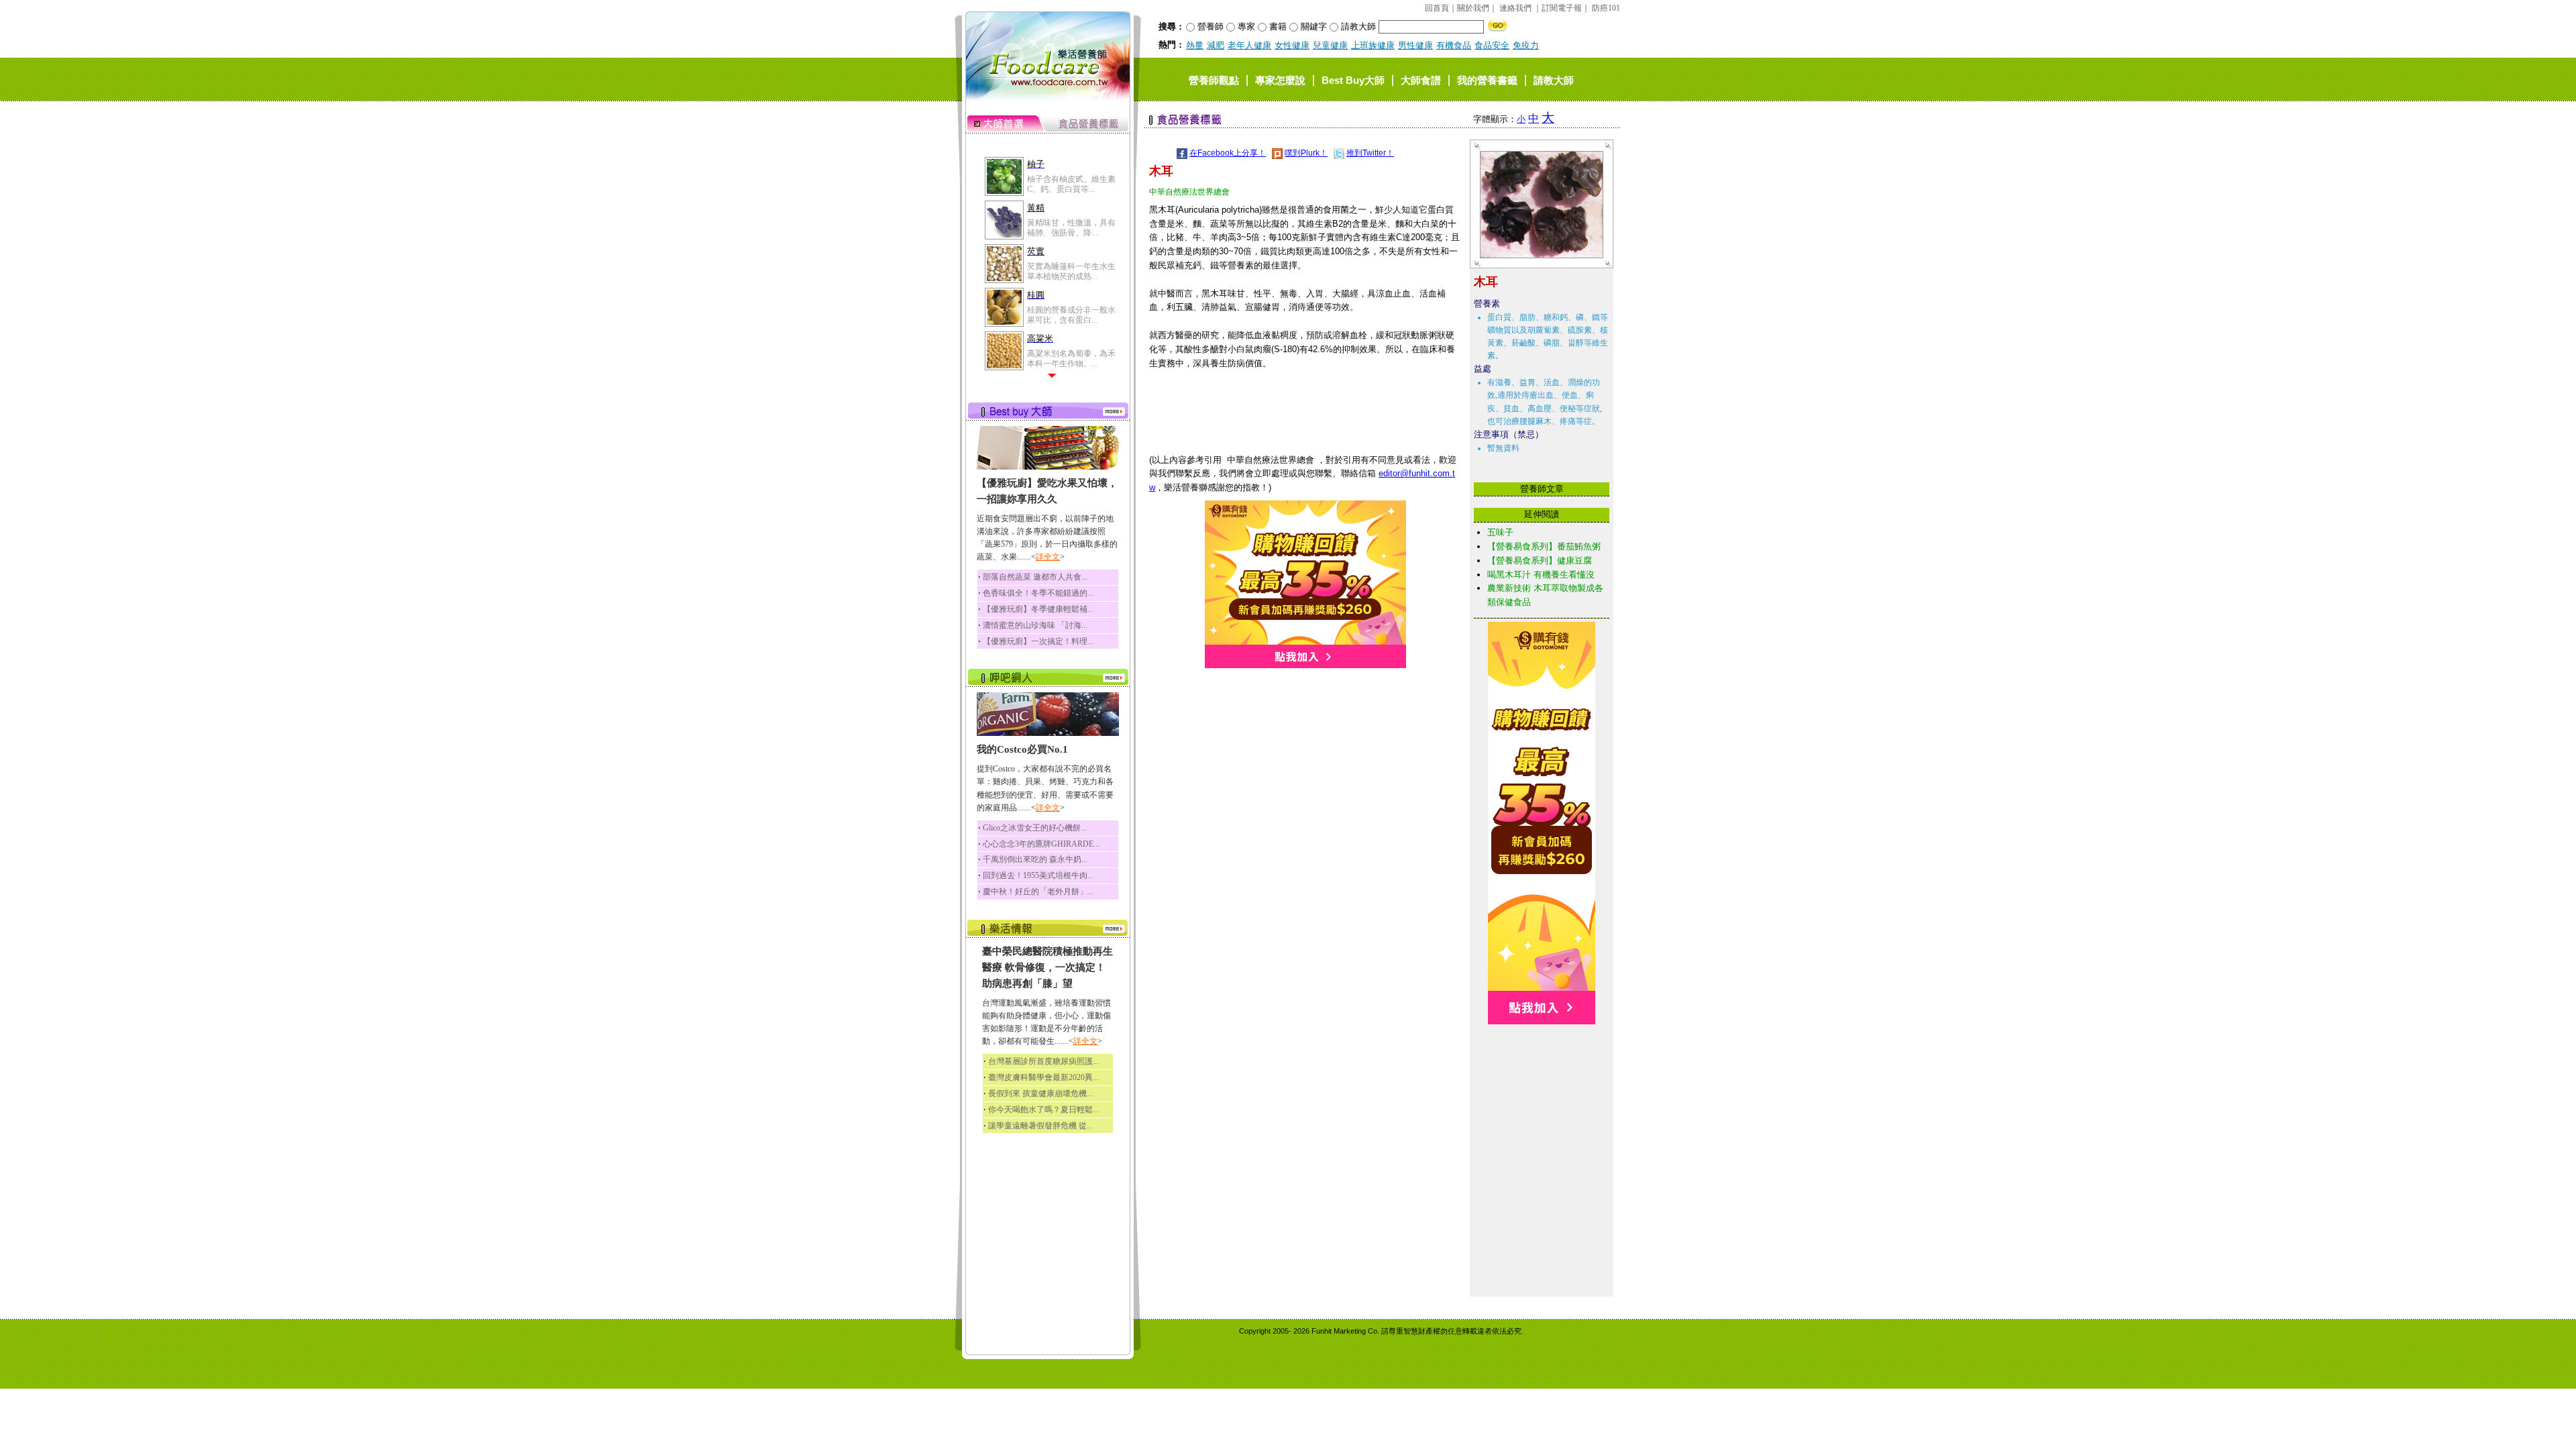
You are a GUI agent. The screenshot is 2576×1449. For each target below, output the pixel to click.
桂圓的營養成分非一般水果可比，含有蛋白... (1071, 315)
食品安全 (1492, 45)
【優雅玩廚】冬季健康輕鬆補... (1038, 609)
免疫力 (1526, 45)
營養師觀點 (1214, 79)
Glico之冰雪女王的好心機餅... (1035, 828)
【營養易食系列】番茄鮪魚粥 (1544, 546)
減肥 (1216, 45)
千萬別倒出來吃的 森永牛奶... (1035, 859)
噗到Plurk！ (1306, 153)
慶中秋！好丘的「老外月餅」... (1038, 892)
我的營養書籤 (1487, 79)
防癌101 (1606, 8)
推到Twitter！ (1370, 153)
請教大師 (1554, 79)
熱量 (1195, 45)
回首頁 (1437, 8)
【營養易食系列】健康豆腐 (1540, 560)
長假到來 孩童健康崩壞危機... (1040, 1093)
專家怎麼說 (1280, 79)
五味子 (1500, 532)
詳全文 (1048, 557)
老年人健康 (1249, 45)
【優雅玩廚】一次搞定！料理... (1038, 641)
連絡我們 (1515, 8)
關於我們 (1473, 8)
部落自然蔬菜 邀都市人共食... (1035, 577)
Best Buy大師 (1353, 79)
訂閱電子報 (1562, 8)
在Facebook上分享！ (1228, 153)
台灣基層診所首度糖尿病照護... (1043, 1061)
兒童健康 (1330, 45)
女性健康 (1292, 45)
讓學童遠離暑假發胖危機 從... (1040, 1126)
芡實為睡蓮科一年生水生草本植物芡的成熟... (1071, 271)
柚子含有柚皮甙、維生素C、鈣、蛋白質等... (1071, 184)
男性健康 (1415, 45)
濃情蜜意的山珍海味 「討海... (1035, 625)
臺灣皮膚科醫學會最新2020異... (1043, 1077)
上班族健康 (1373, 45)
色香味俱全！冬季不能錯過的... (1038, 593)
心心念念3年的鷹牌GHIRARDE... (1041, 844)
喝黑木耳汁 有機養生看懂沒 (1541, 575)
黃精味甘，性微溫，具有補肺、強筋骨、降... (1071, 227)
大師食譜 (1421, 79)
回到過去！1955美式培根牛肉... (1038, 875)
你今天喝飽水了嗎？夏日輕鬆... (1043, 1110)
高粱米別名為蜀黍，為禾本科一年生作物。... (1071, 358)
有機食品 (1454, 45)
